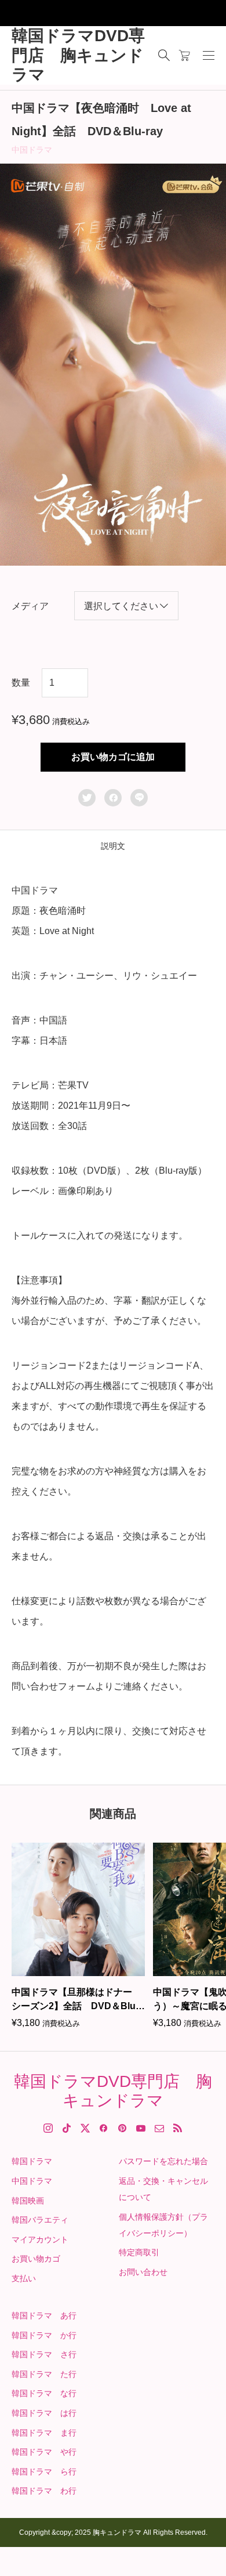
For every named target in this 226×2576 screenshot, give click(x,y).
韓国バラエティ (40, 2220)
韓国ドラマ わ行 (44, 2491)
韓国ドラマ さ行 (44, 2354)
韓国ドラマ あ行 (44, 2315)
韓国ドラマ (32, 2161)
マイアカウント (40, 2239)
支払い (24, 2278)
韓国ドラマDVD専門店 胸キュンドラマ (78, 55)
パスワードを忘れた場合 (163, 2161)
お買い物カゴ (36, 2259)
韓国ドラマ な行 (44, 2393)
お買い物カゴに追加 (113, 757)
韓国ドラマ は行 (44, 2413)
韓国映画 (28, 2201)
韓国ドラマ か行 (44, 2335)
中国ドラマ (32, 150)
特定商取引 (139, 2252)
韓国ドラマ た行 (44, 2374)
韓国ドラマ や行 (44, 2452)
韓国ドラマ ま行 (44, 2433)
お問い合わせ (143, 2272)
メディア (30, 606)
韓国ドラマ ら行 (44, 2472)
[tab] (113, 846)
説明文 (113, 846)
